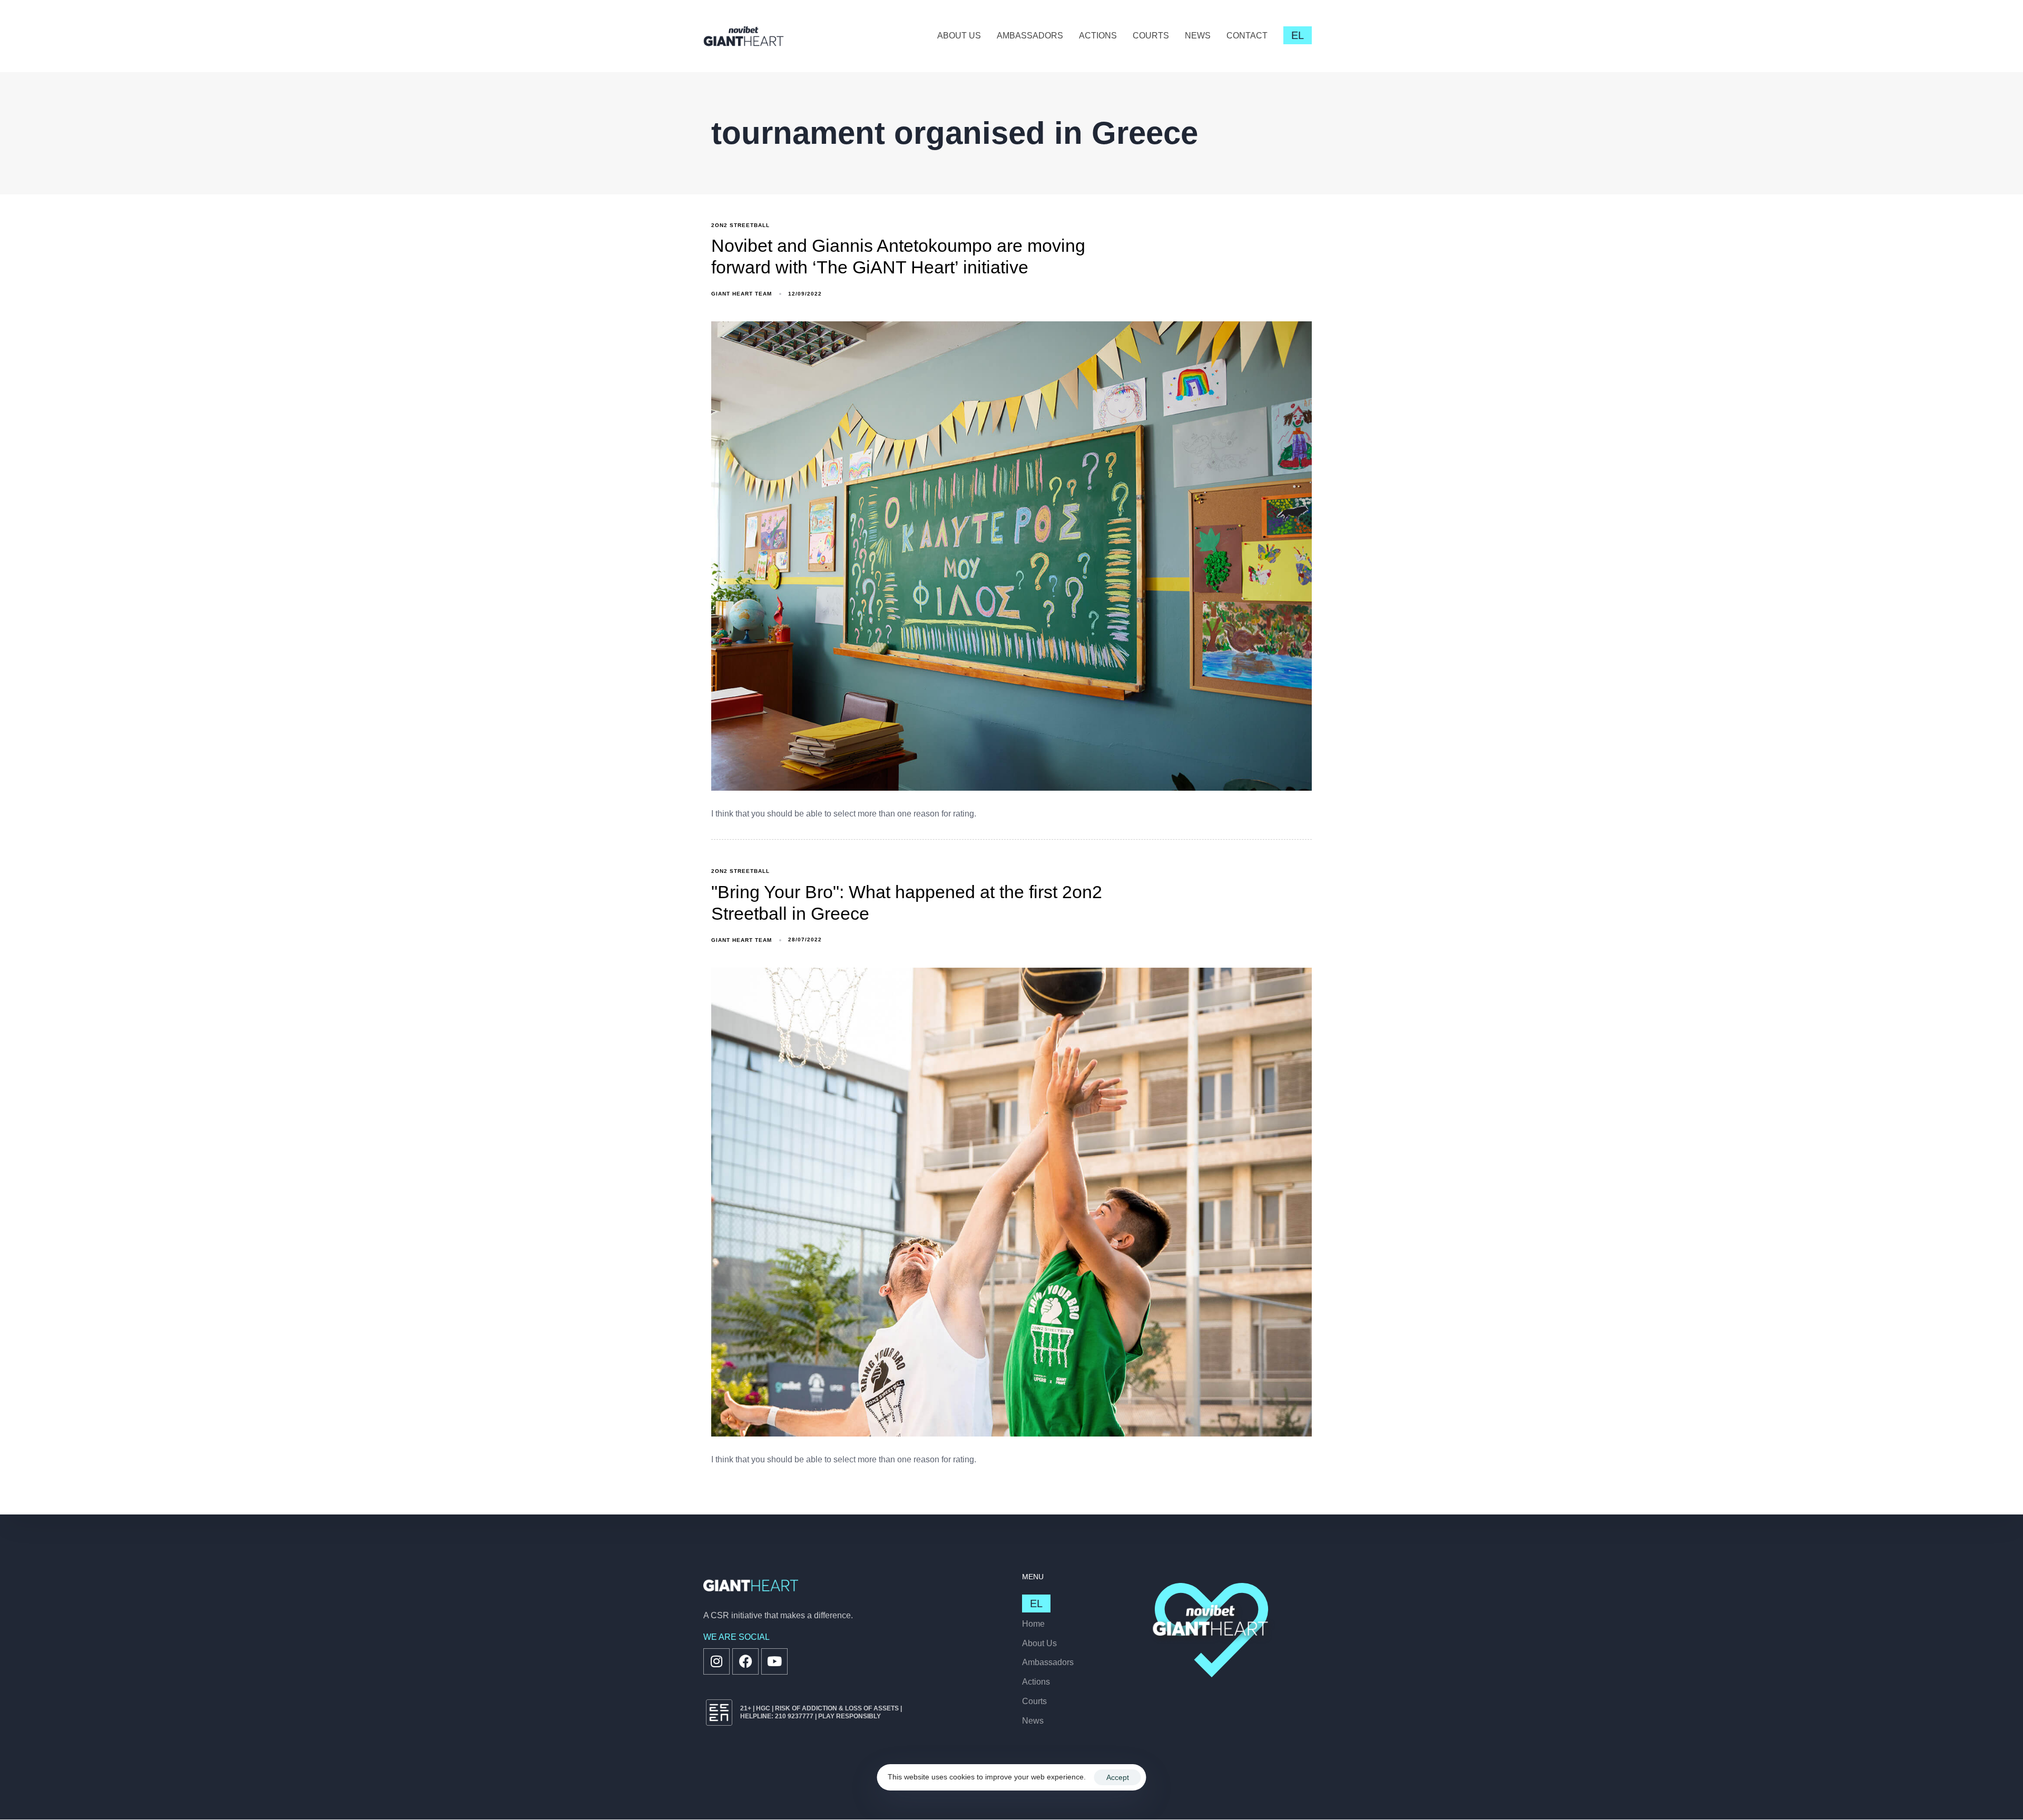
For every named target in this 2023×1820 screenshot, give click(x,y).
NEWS (1198, 36)
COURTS (1151, 36)
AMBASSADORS (1030, 36)
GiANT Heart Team (742, 294)
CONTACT (1247, 36)
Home (1033, 1624)
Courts (1034, 1701)
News (1033, 1721)
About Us (1039, 1643)
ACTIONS (1098, 36)
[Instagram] (716, 1661)
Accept (1118, 1777)
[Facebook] (745, 1661)
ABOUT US (959, 36)
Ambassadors (1048, 1662)
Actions (1036, 1682)
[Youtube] (774, 1661)
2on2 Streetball (740, 225)
